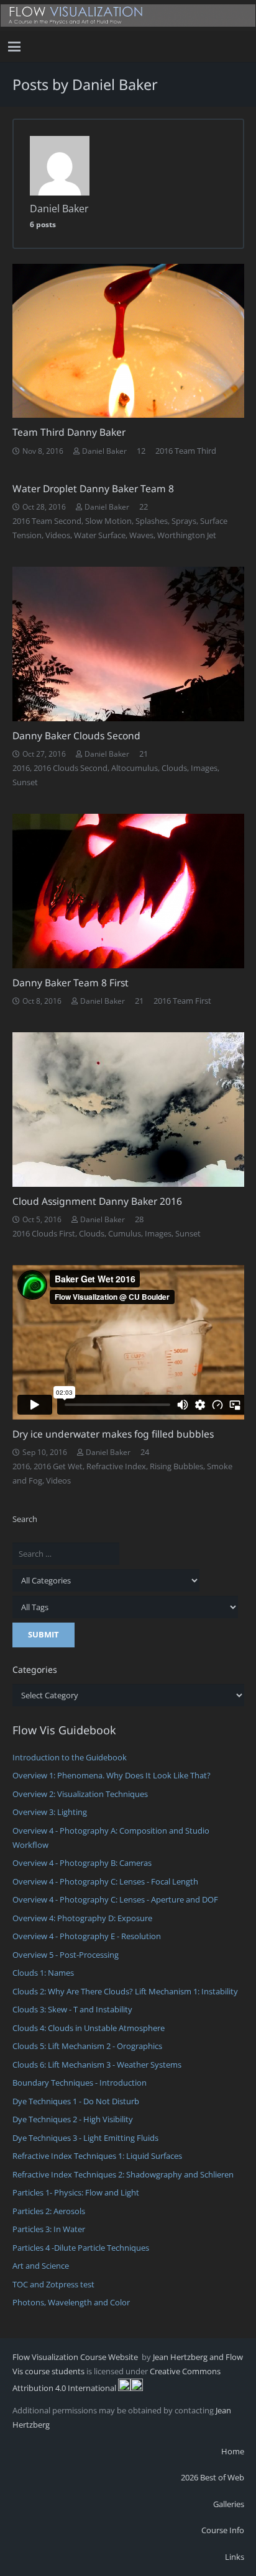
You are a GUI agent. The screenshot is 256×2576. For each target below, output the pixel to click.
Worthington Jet (187, 535)
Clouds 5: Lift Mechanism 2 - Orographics (87, 2046)
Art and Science (41, 2266)
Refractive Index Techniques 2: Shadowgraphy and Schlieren (123, 2174)
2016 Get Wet (58, 1466)
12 (141, 451)
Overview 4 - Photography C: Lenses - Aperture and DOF (115, 1899)
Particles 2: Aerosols (49, 2211)
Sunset (25, 782)
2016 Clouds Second (71, 768)
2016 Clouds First (44, 1233)
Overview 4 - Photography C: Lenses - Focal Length (105, 1881)
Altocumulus (135, 768)
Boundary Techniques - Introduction (80, 2083)
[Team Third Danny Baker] (128, 341)
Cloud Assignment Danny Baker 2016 (97, 1201)
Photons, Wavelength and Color (71, 2302)
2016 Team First (182, 1001)
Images (204, 768)
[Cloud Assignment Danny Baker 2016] (128, 1110)
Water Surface (100, 535)
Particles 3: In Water (49, 2229)
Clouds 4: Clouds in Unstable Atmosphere (89, 2028)
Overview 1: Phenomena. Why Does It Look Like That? (112, 1775)
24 (145, 1452)
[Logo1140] (128, 16)
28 (139, 1219)
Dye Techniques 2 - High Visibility (73, 2119)
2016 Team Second (47, 521)
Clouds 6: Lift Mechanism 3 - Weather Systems (97, 2065)
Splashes (152, 521)
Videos (58, 535)
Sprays (184, 521)
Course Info (223, 2530)
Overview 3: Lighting (50, 1812)
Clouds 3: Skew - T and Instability (72, 2009)
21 (144, 754)
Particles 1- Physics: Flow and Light (76, 2192)
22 (144, 507)
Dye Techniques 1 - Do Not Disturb (76, 2101)
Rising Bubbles (176, 1466)
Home (233, 2451)
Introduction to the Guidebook (70, 1757)
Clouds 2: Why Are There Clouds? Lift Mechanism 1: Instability (125, 1991)
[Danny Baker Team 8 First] (128, 891)
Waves (141, 535)
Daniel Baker (104, 451)
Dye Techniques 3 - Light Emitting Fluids (85, 2138)
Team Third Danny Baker (69, 432)
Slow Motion (108, 521)
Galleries (229, 2504)
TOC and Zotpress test (53, 2284)
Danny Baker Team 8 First (71, 983)
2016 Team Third (186, 451)
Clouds (174, 768)
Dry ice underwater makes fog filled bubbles (113, 1434)
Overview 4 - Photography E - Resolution (87, 1936)
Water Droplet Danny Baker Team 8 (93, 489)
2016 (21, 768)
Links (235, 2557)
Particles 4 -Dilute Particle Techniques (81, 2248)
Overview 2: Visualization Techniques (80, 1794)
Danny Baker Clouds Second (76, 736)
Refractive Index (116, 1466)
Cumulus (125, 1233)
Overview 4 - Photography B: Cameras (82, 1863)
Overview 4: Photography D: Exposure (82, 1918)
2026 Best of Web (213, 2477)
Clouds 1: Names (43, 1973)
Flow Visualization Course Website (76, 2357)
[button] (15, 47)
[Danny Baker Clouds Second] (128, 644)
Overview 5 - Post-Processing (66, 1955)
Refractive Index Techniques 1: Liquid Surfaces (97, 2156)
